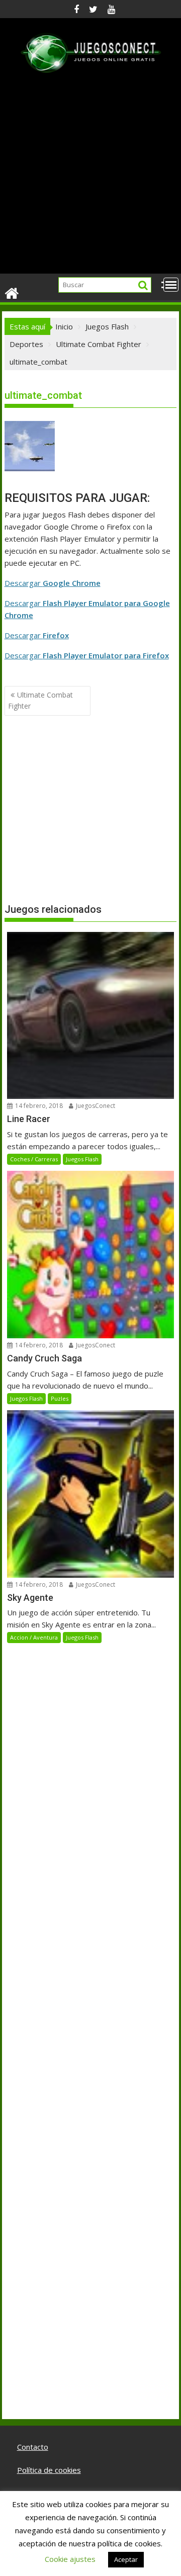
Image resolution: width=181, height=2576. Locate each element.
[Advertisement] (90, 179)
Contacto (33, 2447)
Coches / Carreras (34, 1159)
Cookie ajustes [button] (70, 2559)
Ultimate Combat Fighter (40, 700)
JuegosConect (95, 1106)
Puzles (60, 1398)
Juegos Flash (82, 1159)
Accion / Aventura (34, 1637)
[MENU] (171, 285)
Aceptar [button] (126, 2559)
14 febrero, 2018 (38, 1106)
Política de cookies (49, 2470)
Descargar (53, 583)
